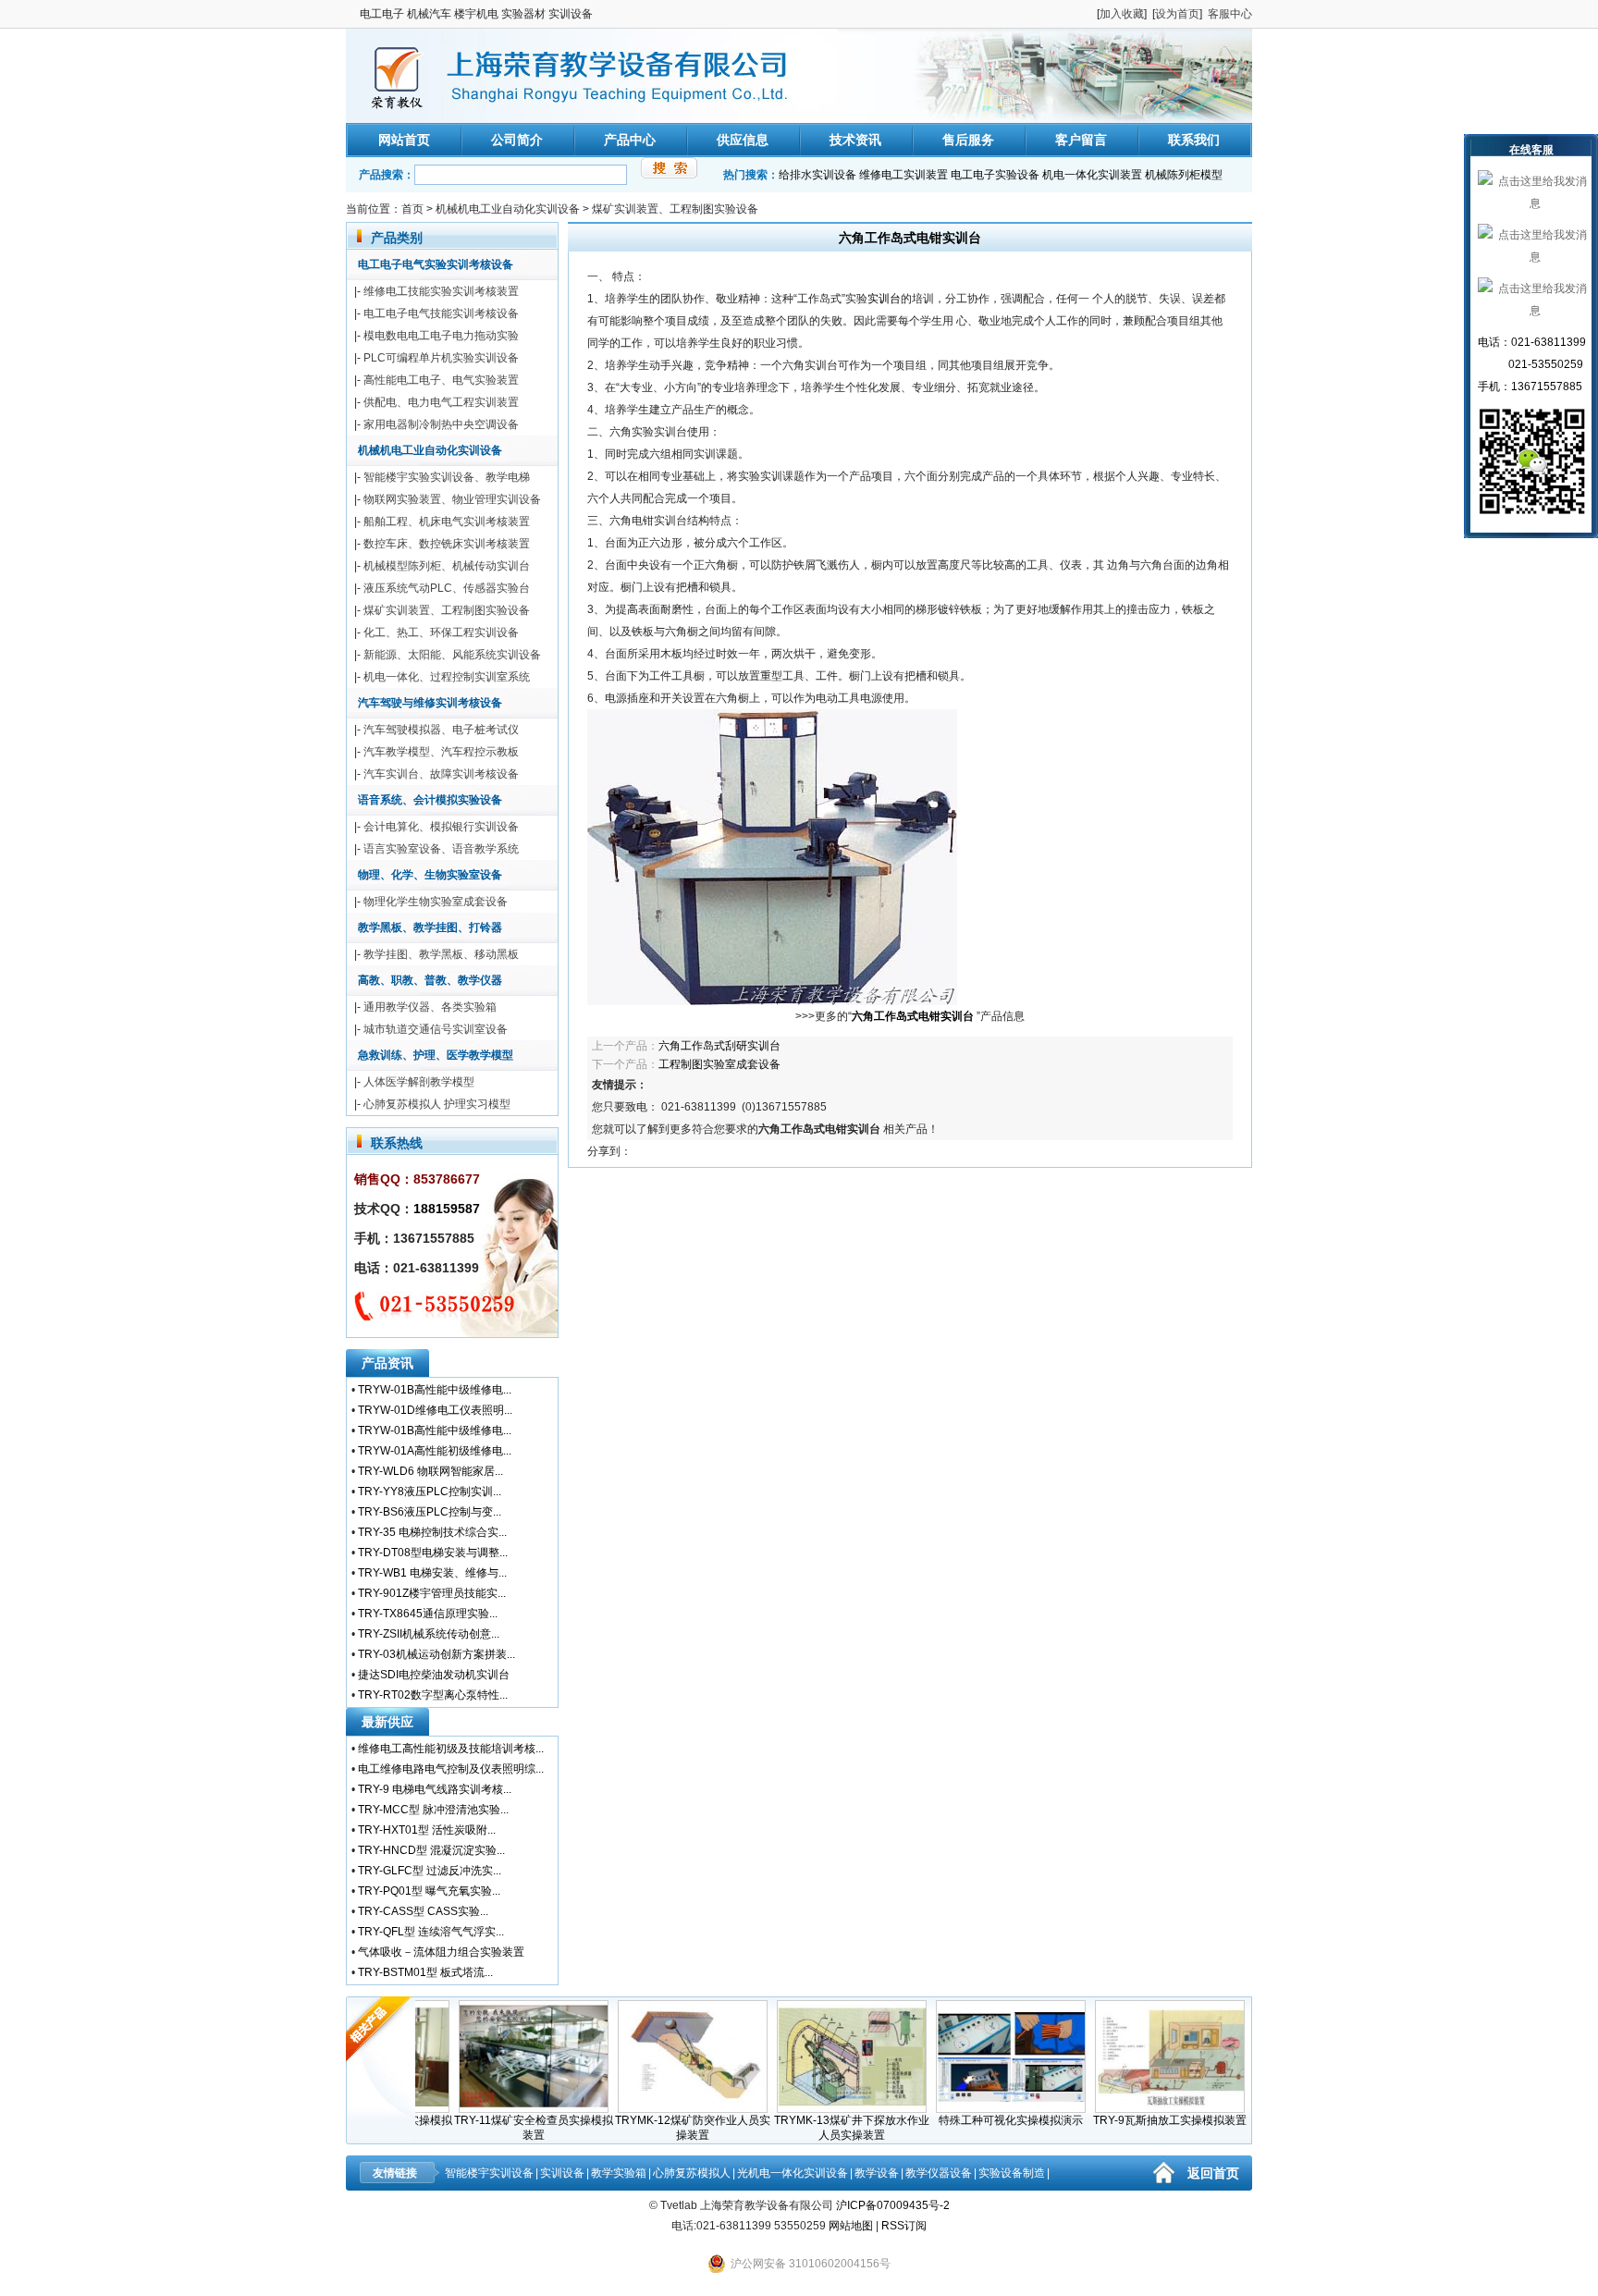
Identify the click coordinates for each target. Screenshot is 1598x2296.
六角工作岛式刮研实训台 (719, 1046)
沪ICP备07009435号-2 (893, 2205)
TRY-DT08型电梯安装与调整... (433, 1553)
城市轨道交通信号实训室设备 (436, 1029)
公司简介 (517, 140)
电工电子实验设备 (995, 175)
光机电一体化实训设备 (793, 2173)
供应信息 (743, 140)
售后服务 (968, 140)
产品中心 (630, 140)
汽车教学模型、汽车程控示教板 (441, 752)
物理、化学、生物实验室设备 (430, 875)
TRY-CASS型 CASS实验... (423, 1911)
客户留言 (1081, 140)
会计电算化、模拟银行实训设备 (441, 827)
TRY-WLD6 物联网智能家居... (430, 1471)
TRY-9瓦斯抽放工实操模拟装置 (1137, 2120)
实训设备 (562, 2173)
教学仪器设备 (939, 2173)
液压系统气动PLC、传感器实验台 (447, 588)
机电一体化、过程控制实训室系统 (447, 677)
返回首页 (1213, 2173)
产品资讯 (387, 1363)
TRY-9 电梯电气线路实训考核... (435, 1789)
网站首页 (404, 140)
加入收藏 (1122, 14)
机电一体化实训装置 (1092, 175)
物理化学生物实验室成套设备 (436, 902)
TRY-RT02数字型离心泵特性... (433, 1695)
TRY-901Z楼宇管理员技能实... (432, 1593)
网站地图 (851, 2226)
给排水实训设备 (817, 175)
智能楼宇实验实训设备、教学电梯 (447, 477)
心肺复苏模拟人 (692, 2173)
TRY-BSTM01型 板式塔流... (425, 1972)
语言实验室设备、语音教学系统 (441, 849)
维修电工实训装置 (903, 175)
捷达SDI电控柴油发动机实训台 (434, 1675)
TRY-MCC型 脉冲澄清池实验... (433, 1810)
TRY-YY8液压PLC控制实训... (430, 1492)
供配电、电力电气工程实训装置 (441, 402)
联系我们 (1194, 140)
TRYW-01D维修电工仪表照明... (435, 1410)
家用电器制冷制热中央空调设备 (441, 424)
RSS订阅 (904, 2226)
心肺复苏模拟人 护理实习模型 (437, 1104)
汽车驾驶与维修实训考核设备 (430, 703)
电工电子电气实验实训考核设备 (436, 264)
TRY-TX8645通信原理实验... (428, 1614)
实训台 (884, 299)
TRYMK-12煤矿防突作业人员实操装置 (660, 2128)
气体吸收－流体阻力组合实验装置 (441, 1952)
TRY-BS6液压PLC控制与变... (430, 1512)
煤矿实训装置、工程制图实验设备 (675, 209)
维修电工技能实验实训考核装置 (441, 291)
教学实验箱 (619, 2173)
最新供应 (387, 1722)
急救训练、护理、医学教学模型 (436, 1055)
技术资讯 (855, 140)
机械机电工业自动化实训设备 (508, 209)
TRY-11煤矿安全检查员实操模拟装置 (501, 2128)
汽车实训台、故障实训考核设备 (441, 774)
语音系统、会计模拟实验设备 (430, 800)
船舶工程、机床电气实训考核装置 (447, 522)
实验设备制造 (1012, 2173)
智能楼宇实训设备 (489, 2173)
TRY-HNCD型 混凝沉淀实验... (431, 1850)
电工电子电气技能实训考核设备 (441, 313)
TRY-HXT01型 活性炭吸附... (427, 1830)
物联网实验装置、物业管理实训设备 (452, 499)
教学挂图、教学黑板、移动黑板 (441, 954)
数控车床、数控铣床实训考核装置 (447, 544)
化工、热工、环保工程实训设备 (441, 632)
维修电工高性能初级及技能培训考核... (451, 1749)
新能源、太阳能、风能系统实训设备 (452, 655)
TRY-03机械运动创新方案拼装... (436, 1654)
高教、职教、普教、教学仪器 (430, 980)
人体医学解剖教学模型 (419, 1082)
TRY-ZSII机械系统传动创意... (429, 1634)
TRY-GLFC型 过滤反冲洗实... (430, 1871)
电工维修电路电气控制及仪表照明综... (451, 1769)
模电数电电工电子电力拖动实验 (441, 336)
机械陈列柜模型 (1184, 175)
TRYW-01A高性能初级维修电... (435, 1451)
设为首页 (1177, 14)
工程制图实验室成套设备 (719, 1064)
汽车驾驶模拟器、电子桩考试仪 (441, 730)
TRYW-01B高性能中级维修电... (435, 1390)
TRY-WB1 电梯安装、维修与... (432, 1573)
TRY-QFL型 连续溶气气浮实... (431, 1932)
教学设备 (877, 2173)
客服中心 (1230, 14)
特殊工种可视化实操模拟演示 (978, 2120)
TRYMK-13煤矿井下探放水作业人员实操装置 (819, 2128)
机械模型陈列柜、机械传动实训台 (447, 566)
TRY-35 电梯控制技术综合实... (432, 1532)
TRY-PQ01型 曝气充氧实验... (429, 1891)
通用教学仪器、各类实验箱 (430, 1007)
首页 (412, 209)
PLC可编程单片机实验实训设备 (441, 358)
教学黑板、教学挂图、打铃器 (430, 927)
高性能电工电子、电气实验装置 (441, 380)
